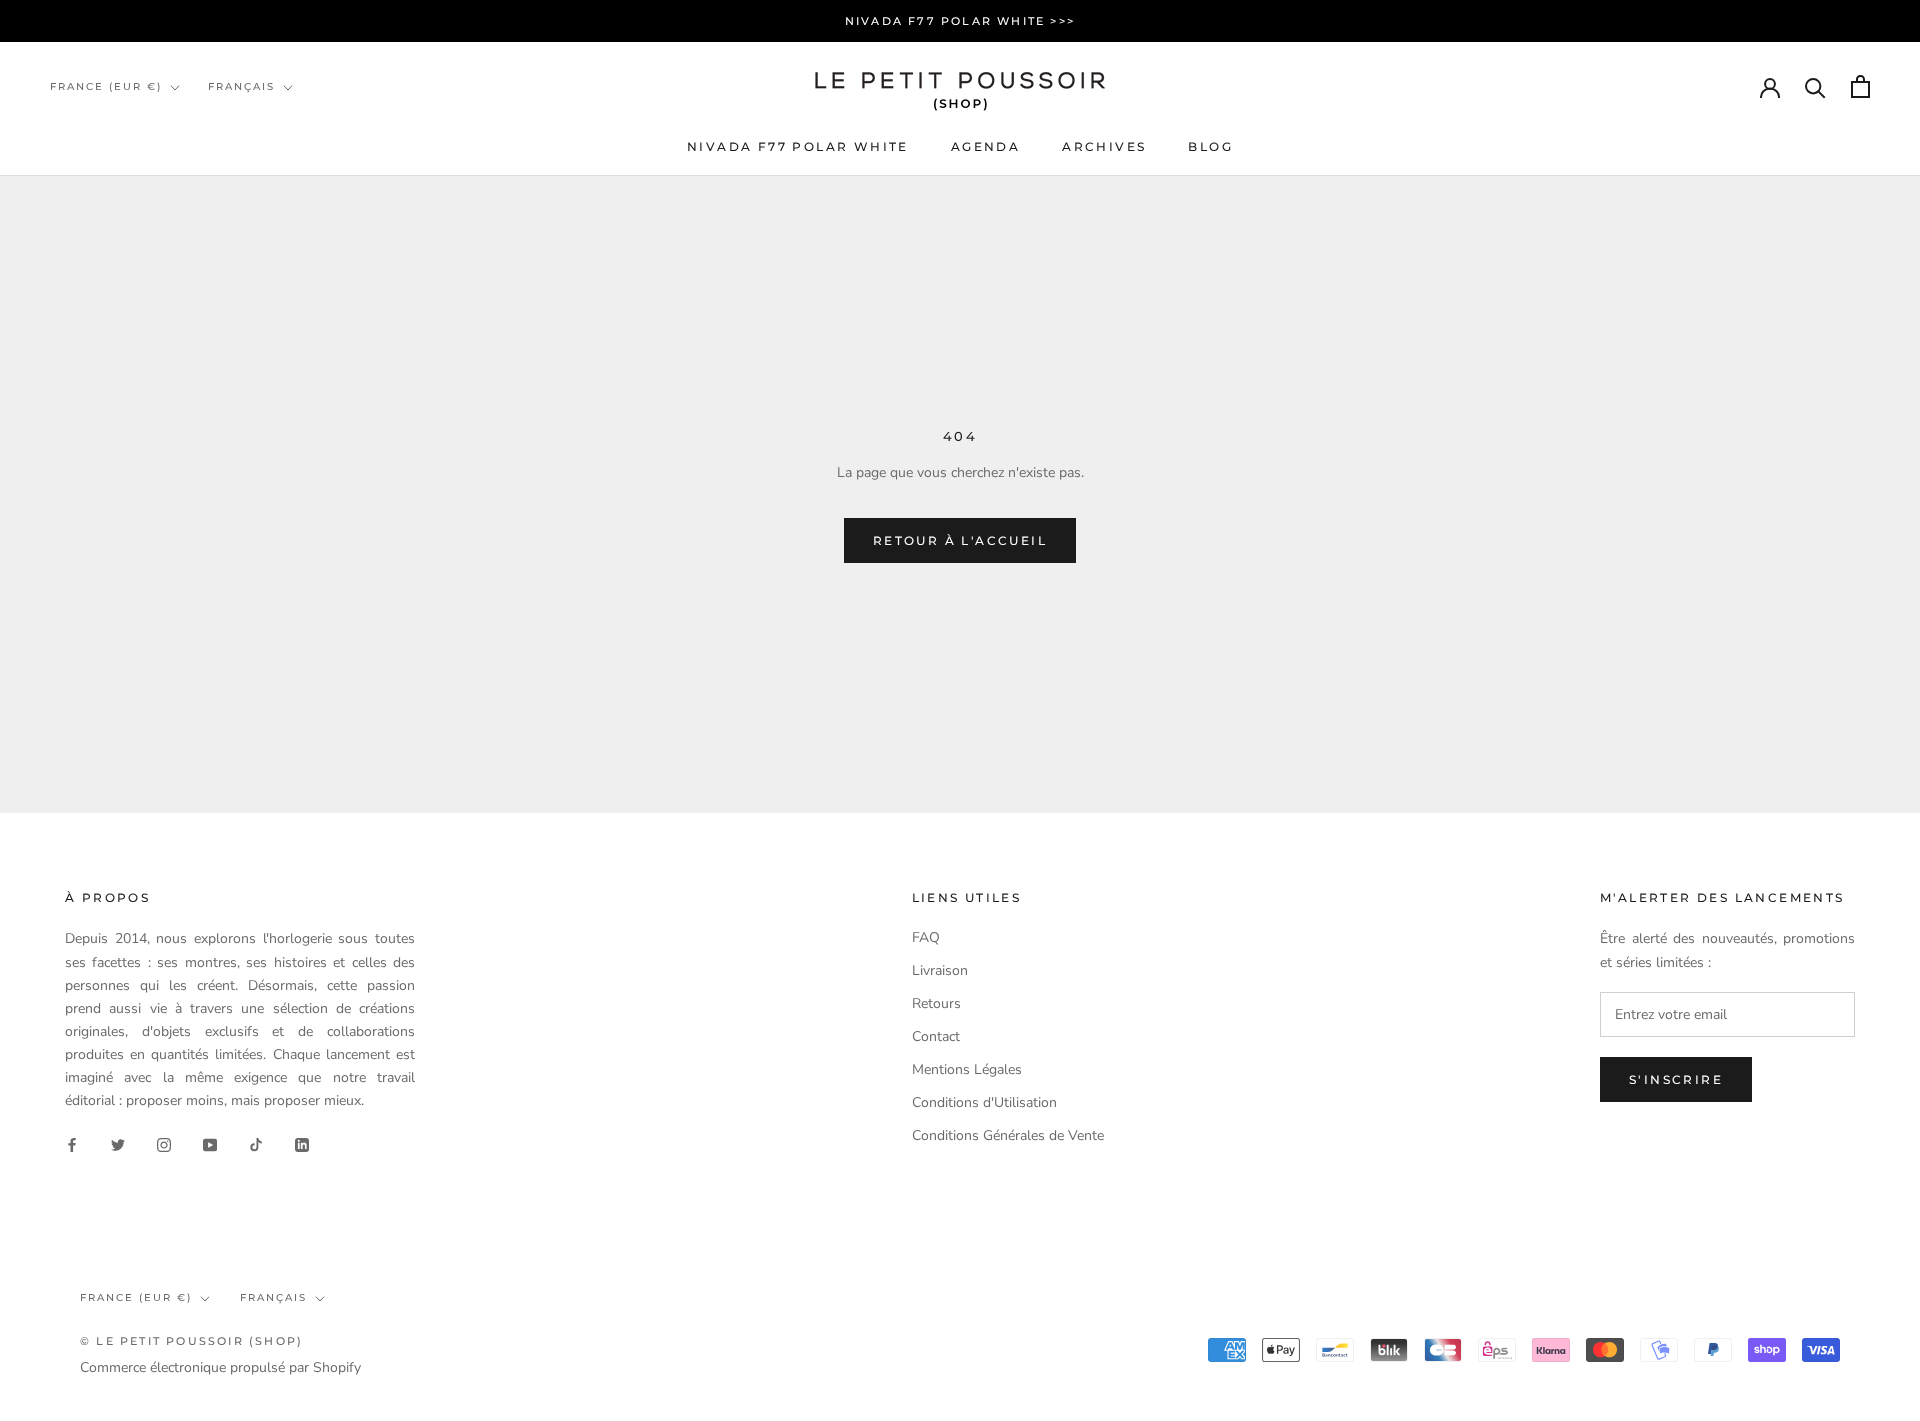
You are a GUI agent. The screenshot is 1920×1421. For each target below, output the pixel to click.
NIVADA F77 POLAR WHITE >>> (960, 21)
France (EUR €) (106, 86)
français (273, 1297)
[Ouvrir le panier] (1860, 86)
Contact (936, 1036)
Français (241, 86)
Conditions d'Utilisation (984, 1102)
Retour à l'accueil (960, 540)
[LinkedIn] (302, 1143)
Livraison (940, 970)
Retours (936, 1003)
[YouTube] (210, 1143)
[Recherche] (1815, 86)
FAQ (926, 937)
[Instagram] (164, 1143)
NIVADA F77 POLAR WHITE (798, 146)
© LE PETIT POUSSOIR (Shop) (191, 1341)
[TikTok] (256, 1143)
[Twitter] (118, 1143)
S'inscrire (1676, 1079)
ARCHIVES (1104, 146)
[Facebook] (72, 1143)
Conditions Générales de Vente (1008, 1135)
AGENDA (985, 146)
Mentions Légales (967, 1069)
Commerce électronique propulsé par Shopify (220, 1367)
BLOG (1210, 146)
